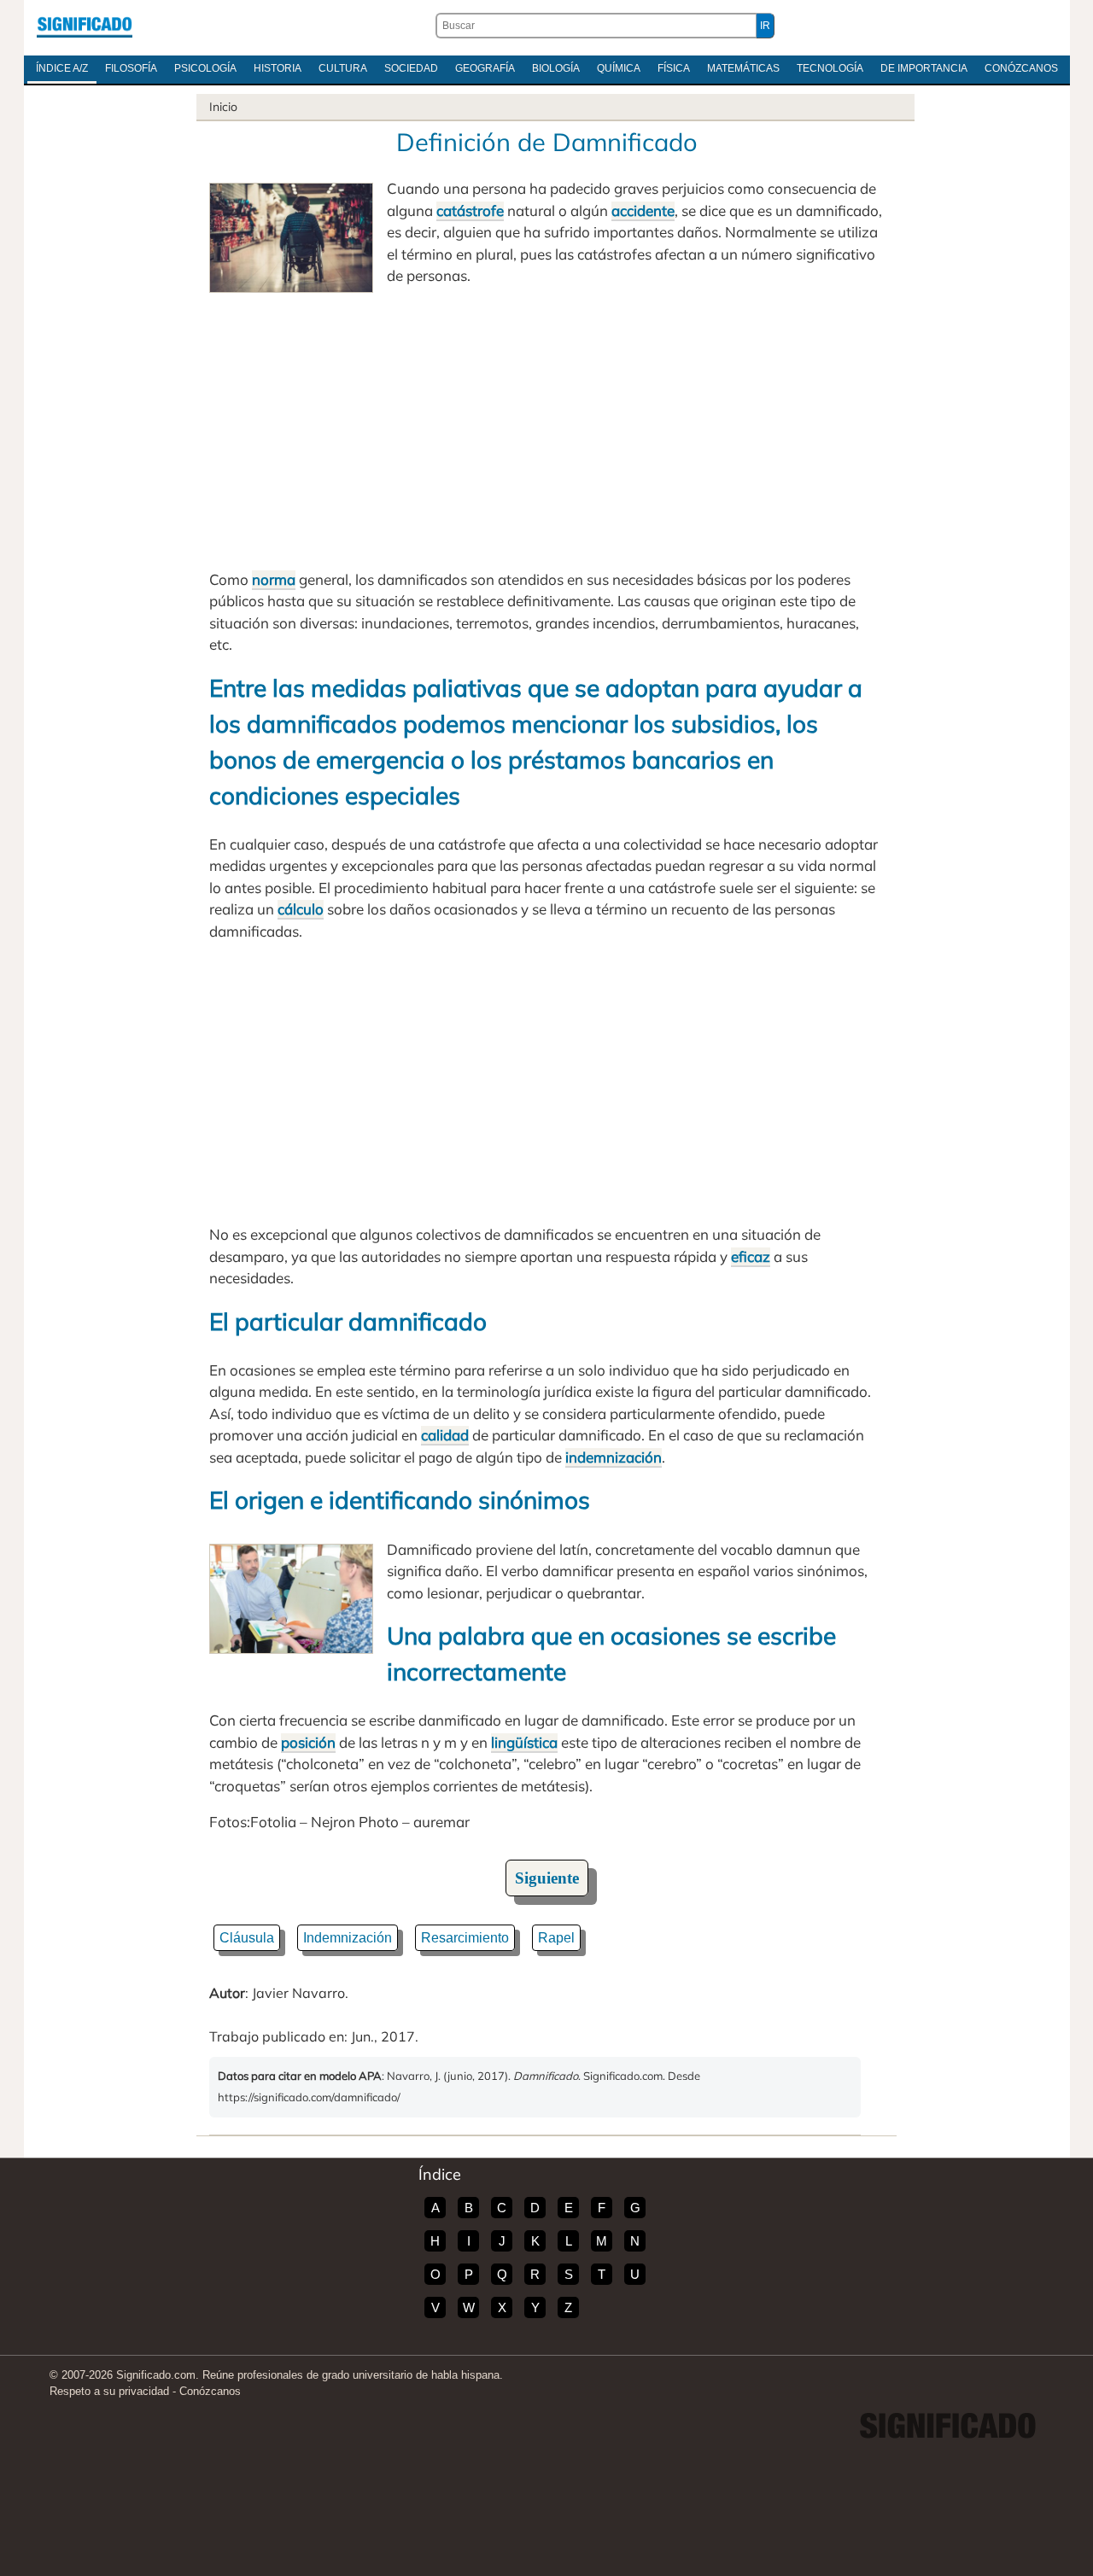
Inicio (223, 107)
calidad (445, 1435)
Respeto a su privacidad (109, 2391)
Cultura (343, 68)
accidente (643, 210)
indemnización (614, 1457)
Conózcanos (1021, 68)
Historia (278, 68)
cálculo (301, 909)
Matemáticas (743, 68)
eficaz (751, 1256)
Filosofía (131, 68)
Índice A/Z (62, 68)
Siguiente (547, 1878)
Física (674, 68)
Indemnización (348, 1938)
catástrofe (470, 210)
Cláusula (247, 1938)
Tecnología (830, 68)
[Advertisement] (546, 428)
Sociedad (411, 68)
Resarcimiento (465, 1938)
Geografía (485, 68)
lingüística (524, 1742)
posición (308, 1742)
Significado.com (85, 26)
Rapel (556, 1938)
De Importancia (924, 68)
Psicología (205, 68)
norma (274, 579)
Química (619, 68)
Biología (556, 68)
